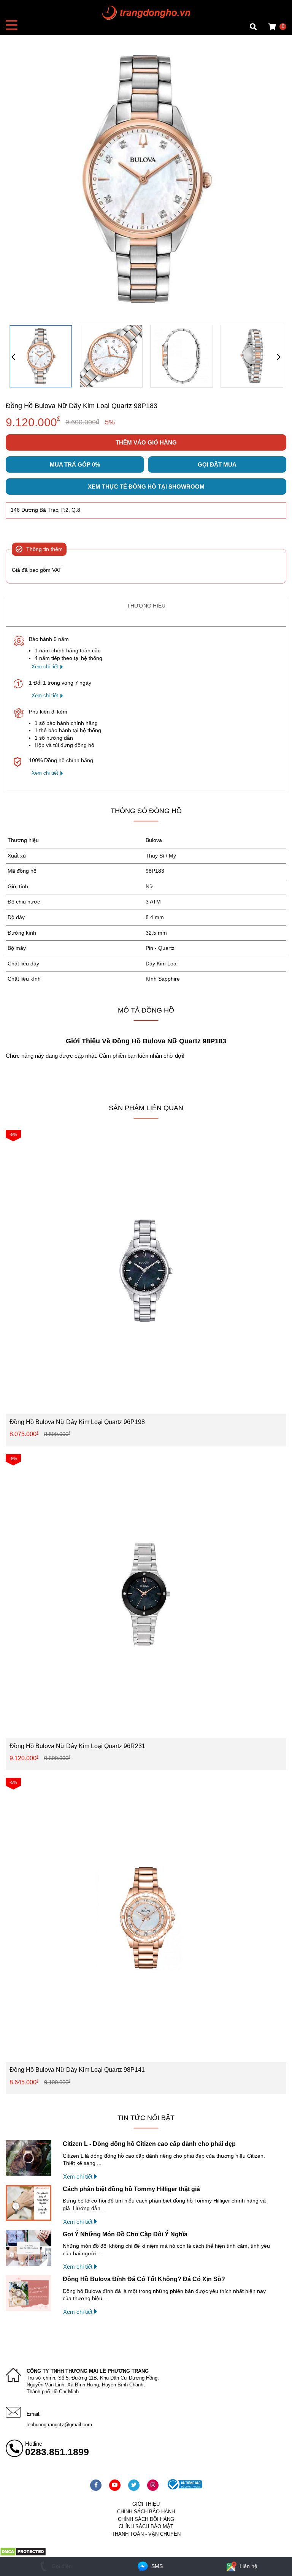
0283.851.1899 (57, 2452)
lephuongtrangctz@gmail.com (59, 2425)
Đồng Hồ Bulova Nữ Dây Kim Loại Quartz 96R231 (77, 1746)
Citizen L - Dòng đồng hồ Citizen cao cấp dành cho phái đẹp (149, 2144)
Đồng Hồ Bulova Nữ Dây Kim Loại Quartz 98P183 (82, 406)
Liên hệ (248, 2566)
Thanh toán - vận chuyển (146, 2534)
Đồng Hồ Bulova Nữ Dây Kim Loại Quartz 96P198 (77, 1422)
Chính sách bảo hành (146, 2512)
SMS (156, 2566)
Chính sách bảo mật (146, 2526)
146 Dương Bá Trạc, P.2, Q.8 (45, 510)
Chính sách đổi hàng (146, 2519)
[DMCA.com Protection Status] (23, 2554)
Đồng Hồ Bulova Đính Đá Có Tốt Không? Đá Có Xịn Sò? (144, 2279)
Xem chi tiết (45, 667)
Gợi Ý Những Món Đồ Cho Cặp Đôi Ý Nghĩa (125, 2234)
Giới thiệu (146, 2504)
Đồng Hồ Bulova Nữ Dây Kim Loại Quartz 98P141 (77, 2070)
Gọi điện (61, 2566)
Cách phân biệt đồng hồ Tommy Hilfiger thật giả (131, 2189)
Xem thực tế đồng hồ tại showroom (146, 487)
